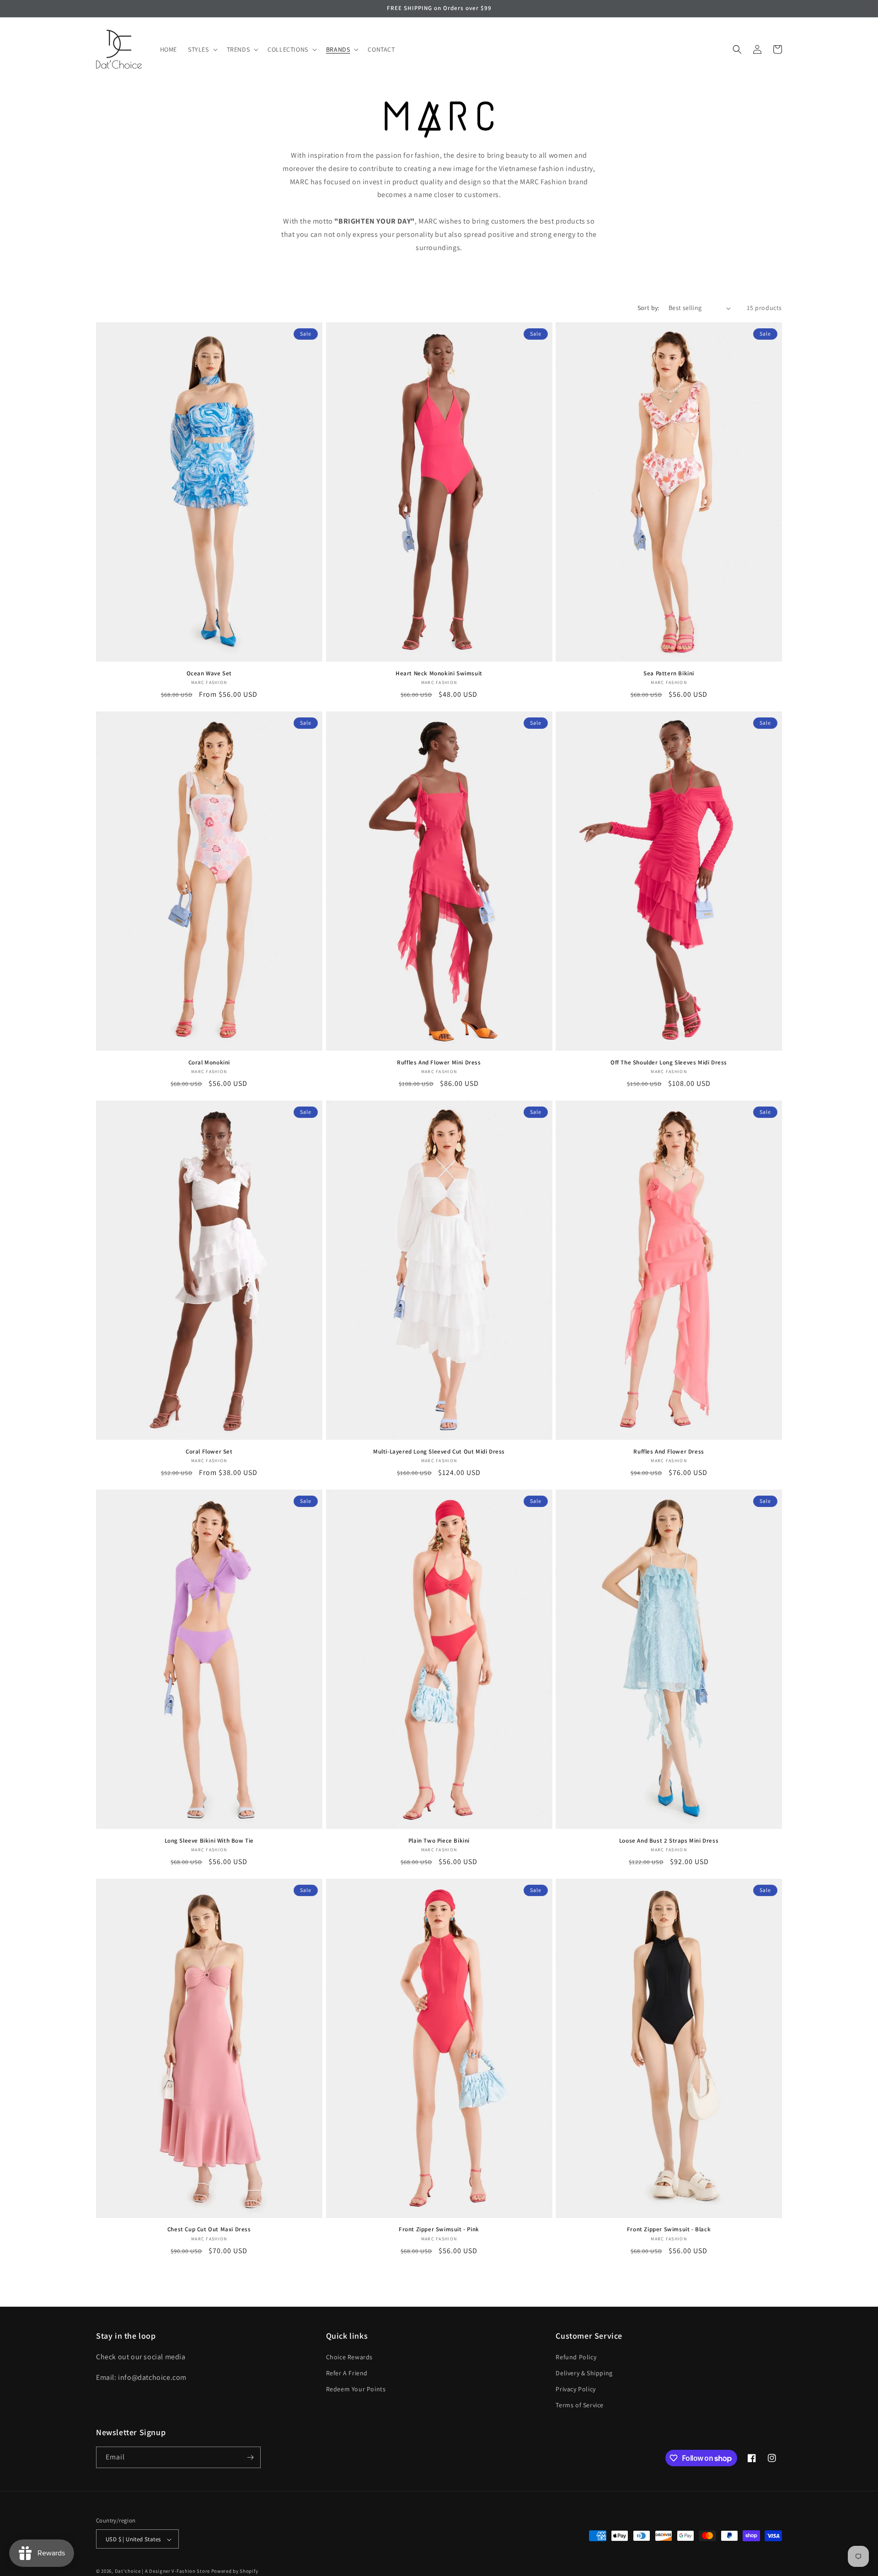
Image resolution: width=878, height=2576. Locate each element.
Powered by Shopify (235, 2571)
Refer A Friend (347, 2373)
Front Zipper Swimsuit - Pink (439, 2229)
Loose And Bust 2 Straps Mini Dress (669, 1841)
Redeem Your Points (356, 2389)
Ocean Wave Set (209, 673)
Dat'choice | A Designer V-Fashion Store (162, 2571)
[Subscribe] (250, 2457)
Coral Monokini (209, 1063)
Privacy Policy (576, 2389)
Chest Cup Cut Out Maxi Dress (209, 2229)
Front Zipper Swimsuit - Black (669, 2229)
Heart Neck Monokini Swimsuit (439, 673)
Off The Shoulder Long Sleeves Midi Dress (669, 1063)
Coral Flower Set (209, 1452)
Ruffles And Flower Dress (669, 1452)
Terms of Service (580, 2405)
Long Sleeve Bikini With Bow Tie (209, 1841)
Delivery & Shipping (584, 2373)
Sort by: (648, 308)
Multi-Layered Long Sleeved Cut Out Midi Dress (439, 1452)
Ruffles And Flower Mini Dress (439, 1063)
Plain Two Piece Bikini (439, 1841)
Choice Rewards (349, 2357)
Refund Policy (576, 2357)
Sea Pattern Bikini (669, 673)
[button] (202, 49)
